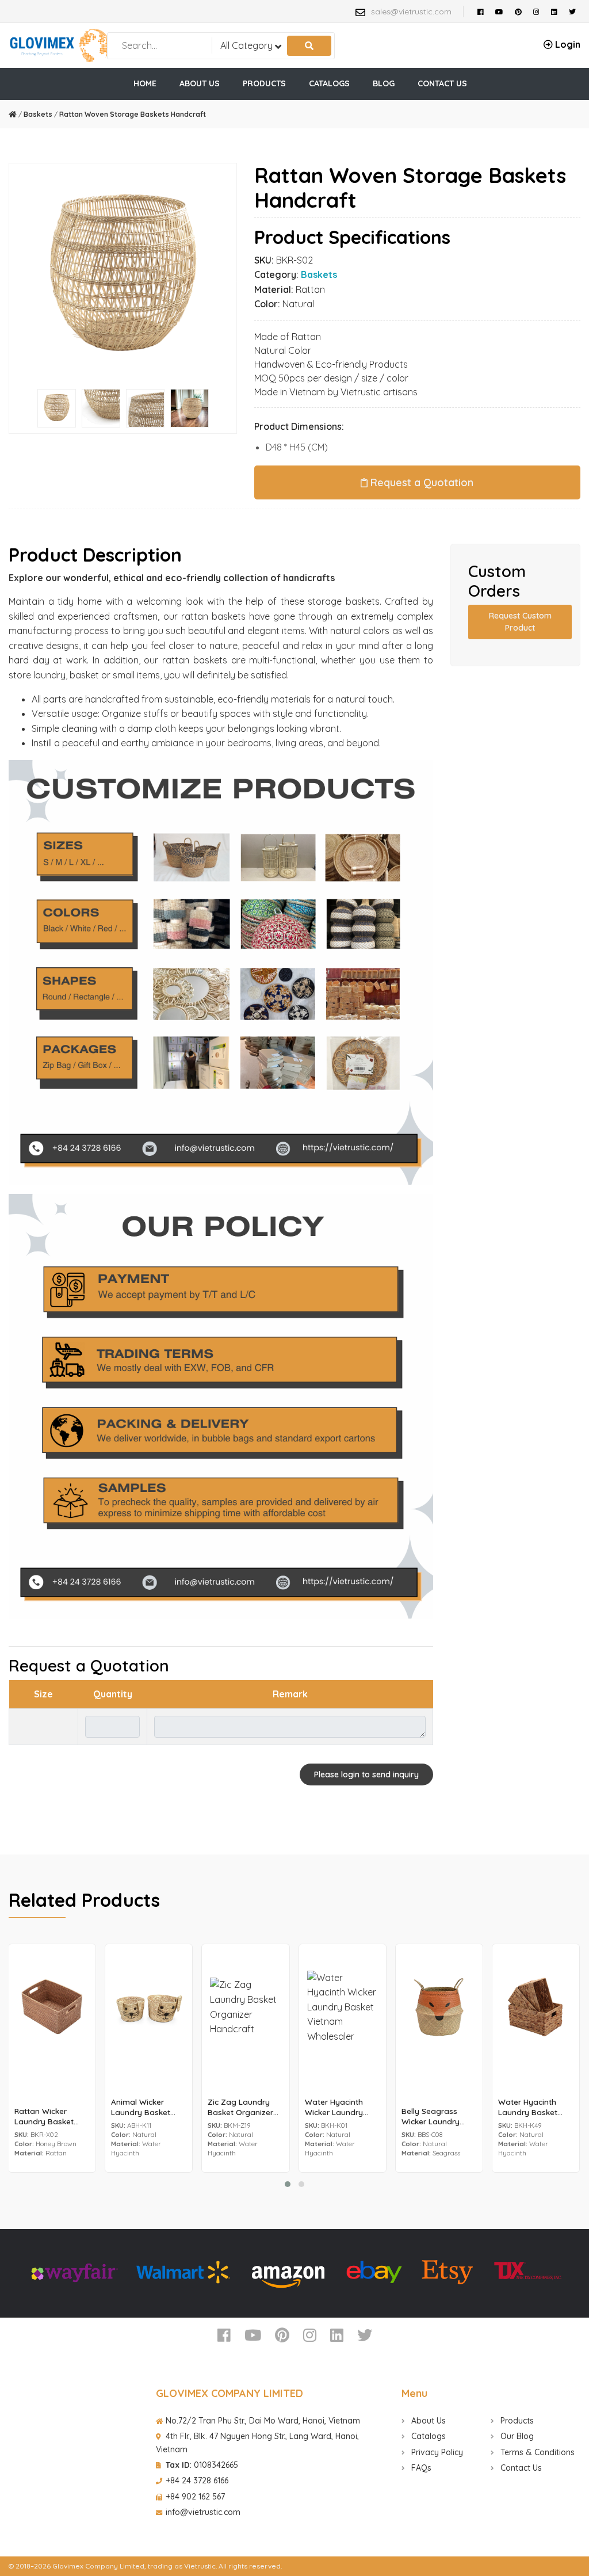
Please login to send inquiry (366, 1774)
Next (239, 279)
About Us (427, 2421)
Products (516, 2421)
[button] (288, 2184)
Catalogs (427, 2436)
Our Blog (516, 2436)
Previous (6, 279)
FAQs (420, 2468)
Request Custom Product (520, 622)
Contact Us (520, 2468)
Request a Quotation (420, 482)
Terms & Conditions (536, 2452)
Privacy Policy (436, 2452)
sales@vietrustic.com (411, 12)
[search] (309, 46)
